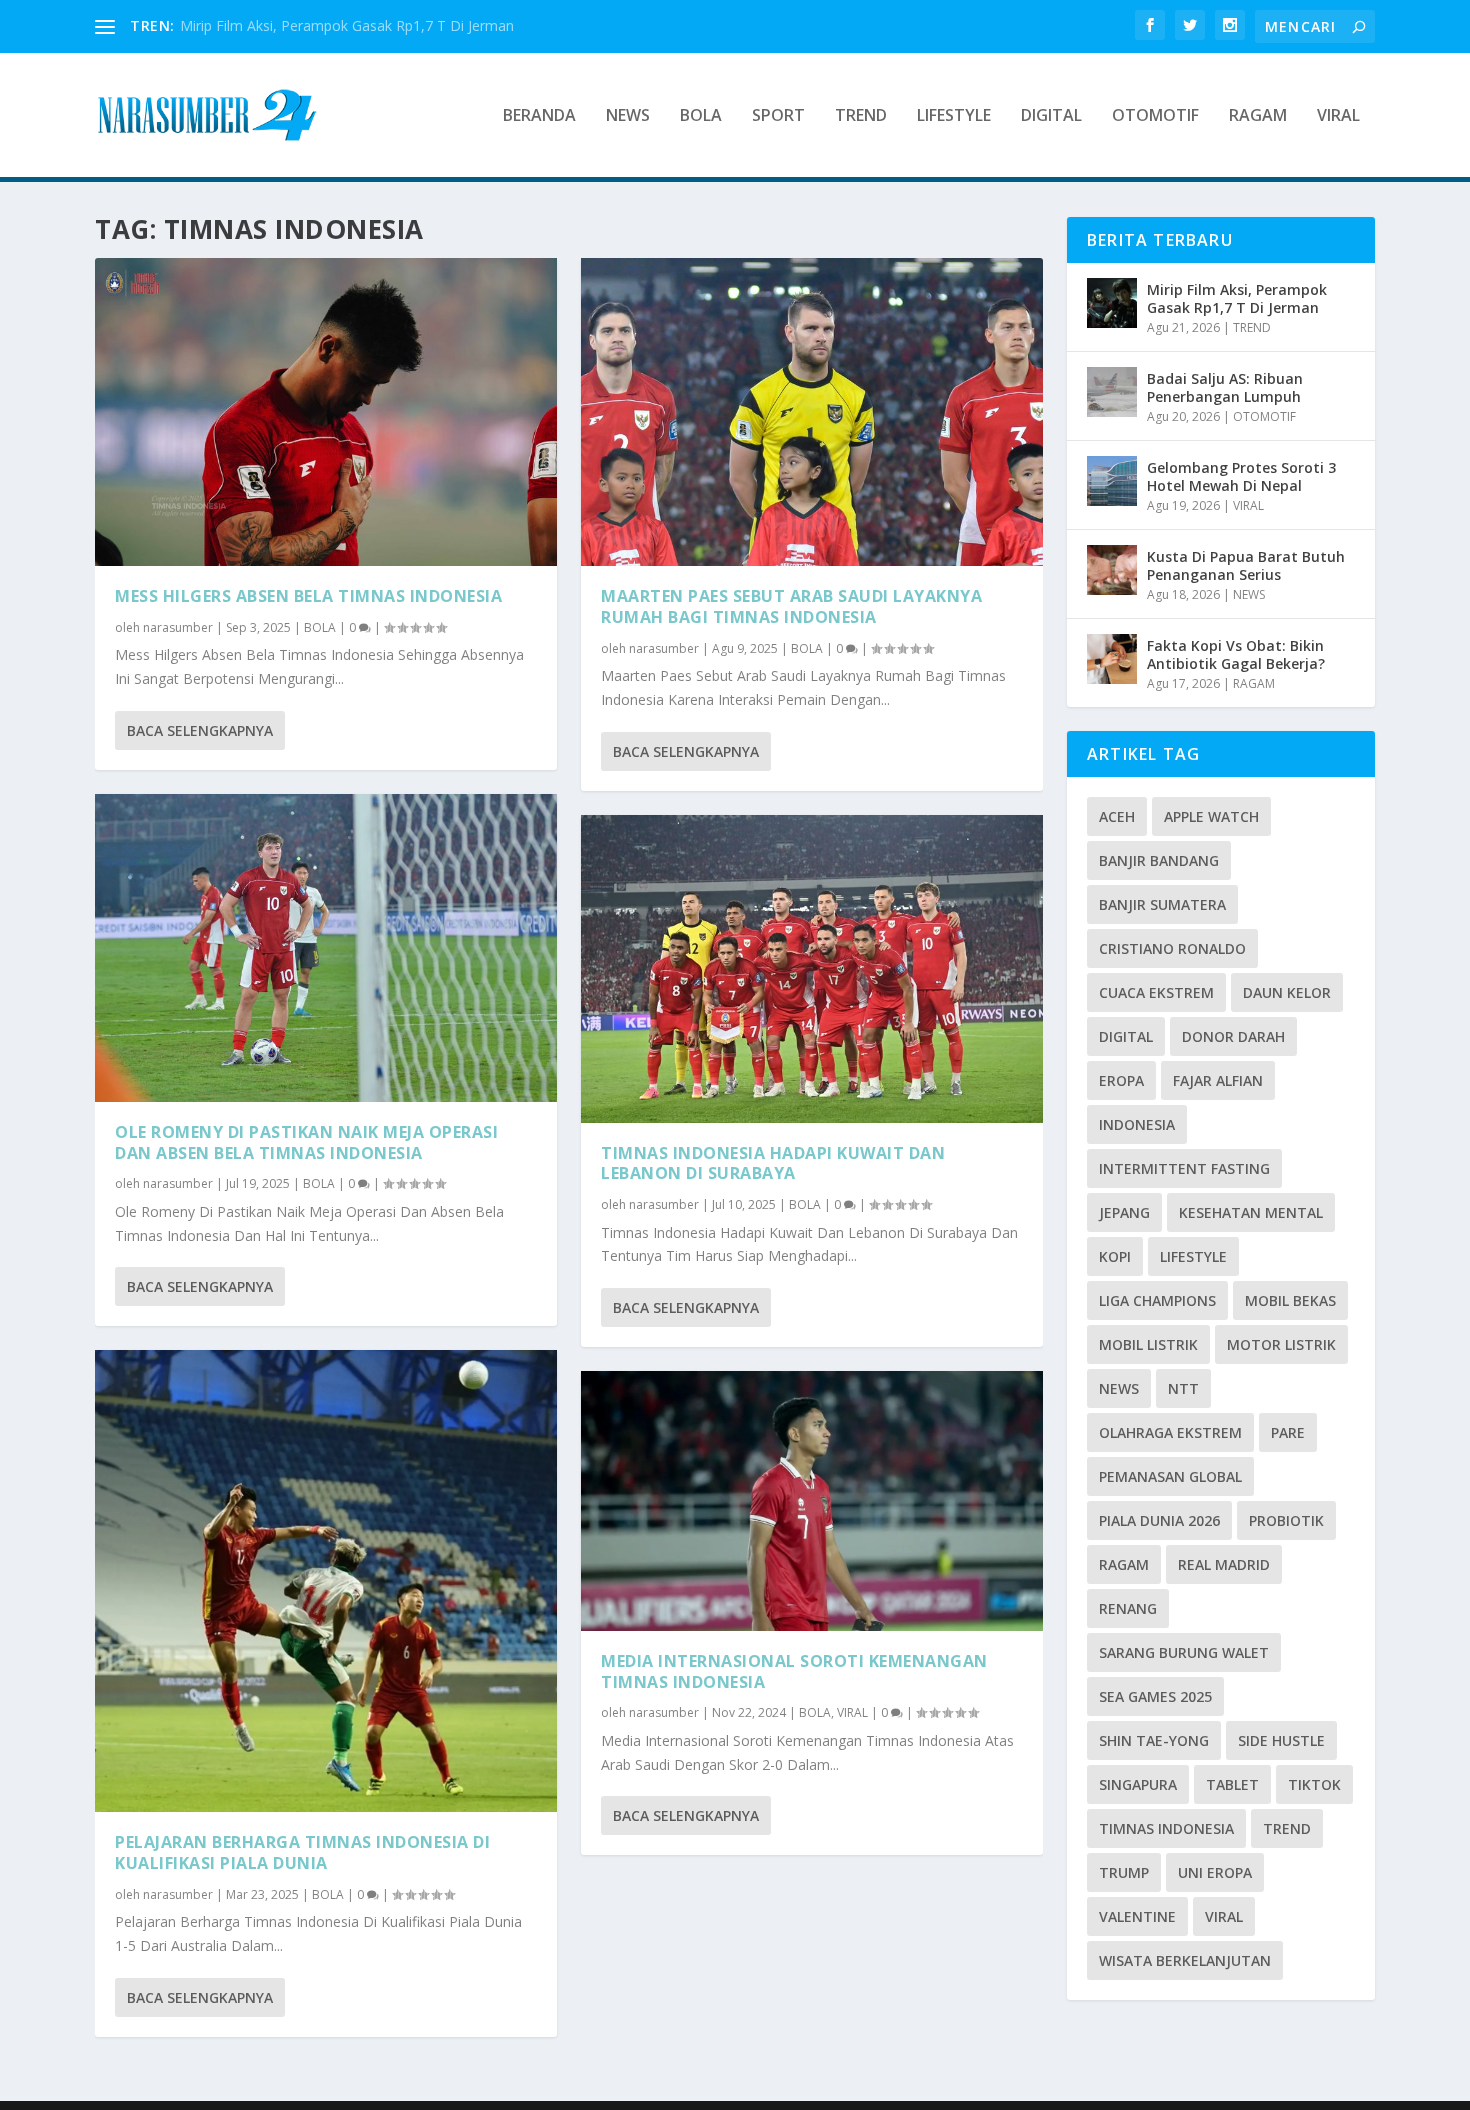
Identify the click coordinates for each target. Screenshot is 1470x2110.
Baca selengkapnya (200, 730)
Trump (1124, 1872)
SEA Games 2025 (1155, 1696)
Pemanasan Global (1170, 1476)
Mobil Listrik (1148, 1344)
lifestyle (1193, 1256)
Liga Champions (1157, 1300)
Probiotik (1286, 1520)
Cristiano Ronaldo (1172, 948)
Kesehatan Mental (1251, 1212)
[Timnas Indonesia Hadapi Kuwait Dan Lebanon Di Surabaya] (812, 969)
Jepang (1124, 1212)
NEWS (628, 116)
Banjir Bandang (1159, 860)
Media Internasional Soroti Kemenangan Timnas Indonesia (794, 1671)
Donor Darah (1233, 1036)
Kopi (1115, 1256)
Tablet (1232, 1784)
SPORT (778, 116)
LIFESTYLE (954, 116)
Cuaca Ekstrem (1156, 992)
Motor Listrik (1281, 1344)
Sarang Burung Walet (1184, 1652)
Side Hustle (1281, 1740)
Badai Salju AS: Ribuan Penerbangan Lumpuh (1225, 387)
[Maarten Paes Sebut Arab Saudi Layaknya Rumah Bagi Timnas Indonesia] (812, 412)
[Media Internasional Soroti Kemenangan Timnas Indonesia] (812, 1501)
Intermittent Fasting (1184, 1168)
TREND (861, 116)
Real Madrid (1224, 1564)
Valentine (1137, 1916)
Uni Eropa (1215, 1872)
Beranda (539, 116)
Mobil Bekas (1290, 1300)
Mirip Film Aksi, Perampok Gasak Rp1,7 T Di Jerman (347, 25)
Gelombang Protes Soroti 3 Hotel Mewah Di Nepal (1241, 476)
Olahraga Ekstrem (1170, 1432)
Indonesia (1137, 1124)
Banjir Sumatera (1162, 904)
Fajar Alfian (1218, 1080)
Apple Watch (1211, 816)
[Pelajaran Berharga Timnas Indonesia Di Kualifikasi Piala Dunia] (326, 1581)
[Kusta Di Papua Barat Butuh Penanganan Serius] (1112, 570)
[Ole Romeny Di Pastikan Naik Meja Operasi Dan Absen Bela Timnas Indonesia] (326, 948)
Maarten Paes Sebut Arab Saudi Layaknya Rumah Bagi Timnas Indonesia (791, 606)
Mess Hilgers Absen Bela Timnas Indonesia (308, 596)
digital (1126, 1036)
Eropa (1121, 1080)
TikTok (1314, 1784)
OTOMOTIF (1155, 116)
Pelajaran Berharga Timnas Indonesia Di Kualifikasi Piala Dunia (302, 1852)
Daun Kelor (1287, 992)
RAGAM (1258, 116)
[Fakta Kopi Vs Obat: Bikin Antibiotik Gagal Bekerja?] (1112, 659)
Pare (1288, 1432)
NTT (1183, 1388)
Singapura (1138, 1784)
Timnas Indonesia (1166, 1828)
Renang (1128, 1608)
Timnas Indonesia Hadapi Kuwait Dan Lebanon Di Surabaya (773, 1163)
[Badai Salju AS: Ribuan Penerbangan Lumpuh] (1112, 392)
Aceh (1117, 816)
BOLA (701, 116)
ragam (1124, 1564)
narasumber (178, 627)
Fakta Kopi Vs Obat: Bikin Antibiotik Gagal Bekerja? (1236, 654)
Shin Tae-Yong (1154, 1740)
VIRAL (1338, 116)
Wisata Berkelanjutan (1185, 1960)
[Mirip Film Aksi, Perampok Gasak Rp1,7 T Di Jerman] (1112, 303)
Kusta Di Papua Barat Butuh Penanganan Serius (1246, 565)
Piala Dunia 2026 (1159, 1520)
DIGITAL (1051, 116)
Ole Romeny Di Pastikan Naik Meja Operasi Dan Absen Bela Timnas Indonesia (306, 1142)
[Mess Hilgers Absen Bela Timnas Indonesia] (326, 412)
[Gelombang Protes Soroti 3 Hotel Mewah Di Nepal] (1112, 481)
